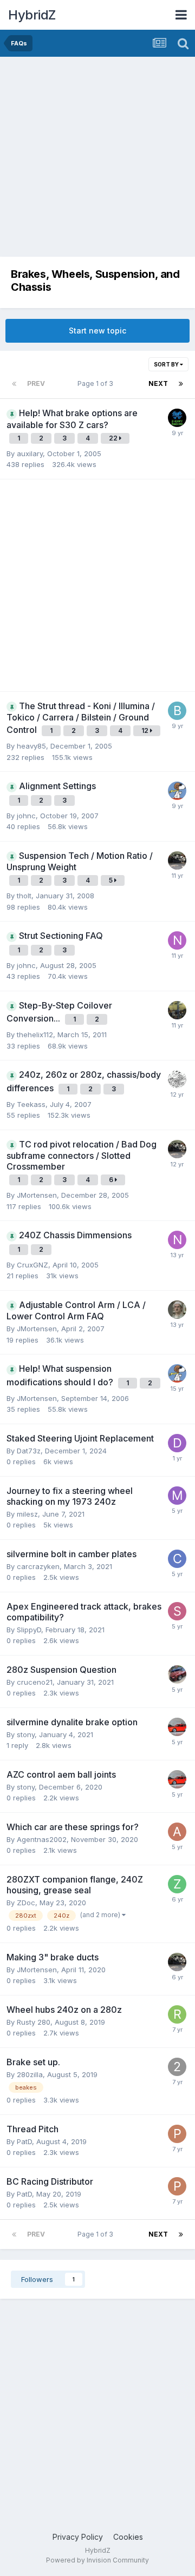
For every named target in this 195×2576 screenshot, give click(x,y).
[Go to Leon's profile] (177, 1310)
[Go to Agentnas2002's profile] (177, 1832)
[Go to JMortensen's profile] (177, 860)
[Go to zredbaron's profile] (177, 791)
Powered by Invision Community (97, 2560)
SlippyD (29, 1630)
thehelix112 (35, 1035)
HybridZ (32, 15)
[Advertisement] (97, 159)
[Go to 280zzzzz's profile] (177, 1079)
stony (26, 1734)
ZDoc (26, 1903)
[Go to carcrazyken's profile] (177, 1559)
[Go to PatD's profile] (177, 2134)
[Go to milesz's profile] (177, 1496)
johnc (26, 816)
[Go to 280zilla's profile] (177, 2067)
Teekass (31, 1104)
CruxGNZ (32, 1265)
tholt (24, 896)
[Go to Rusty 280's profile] (177, 2014)
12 (146, 730)
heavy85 (31, 746)
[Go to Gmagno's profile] (177, 418)
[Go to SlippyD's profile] (177, 1611)
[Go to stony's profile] (177, 1727)
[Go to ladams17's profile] (177, 1010)
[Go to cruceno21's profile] (177, 1674)
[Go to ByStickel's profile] (177, 711)
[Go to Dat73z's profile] (177, 1443)
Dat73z (29, 1451)
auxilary (30, 453)
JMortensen (37, 1195)
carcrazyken (38, 1566)
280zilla (30, 2074)
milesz (27, 1514)
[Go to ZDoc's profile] (177, 1884)
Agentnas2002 (42, 1839)
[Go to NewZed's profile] (177, 940)
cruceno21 (35, 1682)
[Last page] (181, 384)
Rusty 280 (34, 2022)
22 (114, 438)
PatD (24, 2141)
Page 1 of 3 (97, 383)
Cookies (128, 2537)
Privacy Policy (78, 2537)
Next (158, 383)
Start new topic (97, 331)
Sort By (167, 364)
